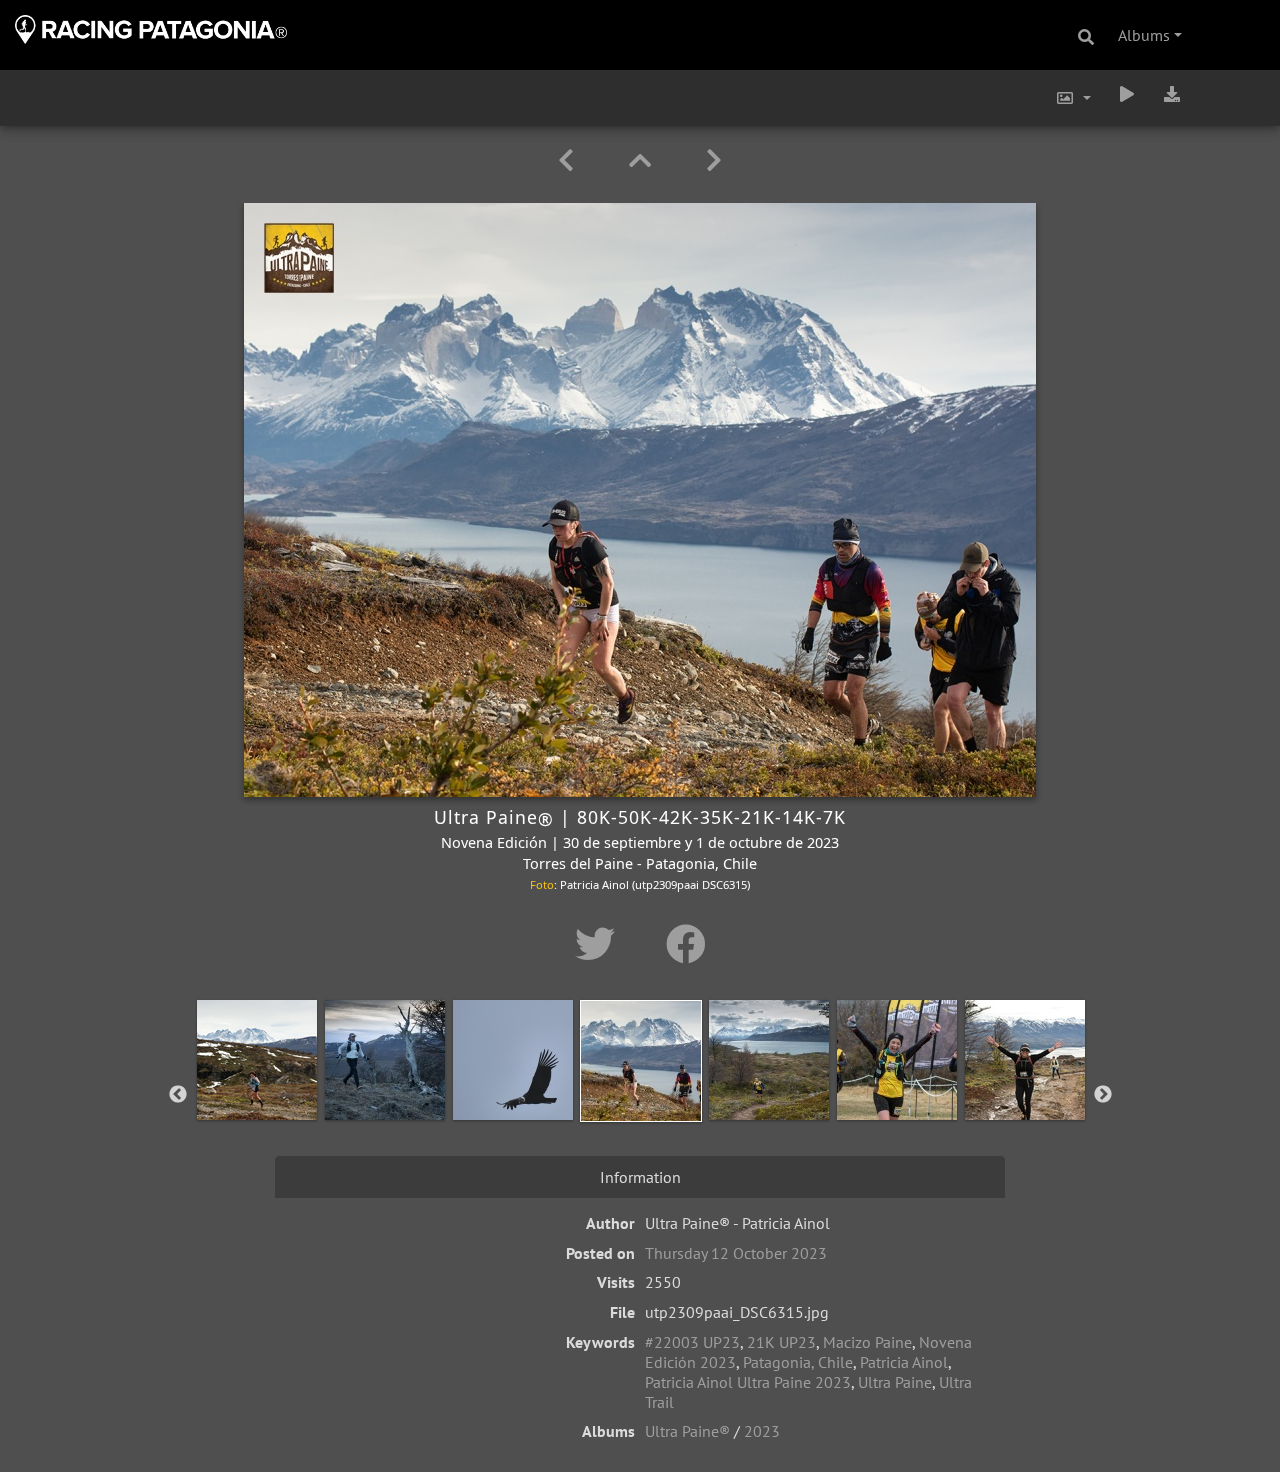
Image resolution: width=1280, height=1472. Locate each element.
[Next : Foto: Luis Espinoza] (714, 160)
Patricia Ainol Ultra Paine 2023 (748, 1382)
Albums (1144, 35)
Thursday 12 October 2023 (736, 1253)
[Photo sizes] (1073, 98)
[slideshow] (1127, 94)
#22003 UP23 (692, 1342)
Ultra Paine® (687, 1431)
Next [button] (1103, 1095)
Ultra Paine (895, 1382)
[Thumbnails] (643, 160)
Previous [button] (178, 1095)
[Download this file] (1172, 94)
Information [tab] (640, 1177)
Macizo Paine (867, 1342)
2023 (762, 1431)
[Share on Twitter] (600, 944)
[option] (257, 1091)
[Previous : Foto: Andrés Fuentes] (569, 160)
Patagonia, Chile (798, 1362)
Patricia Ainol (904, 1362)
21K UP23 (781, 1342)
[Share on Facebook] (686, 944)
